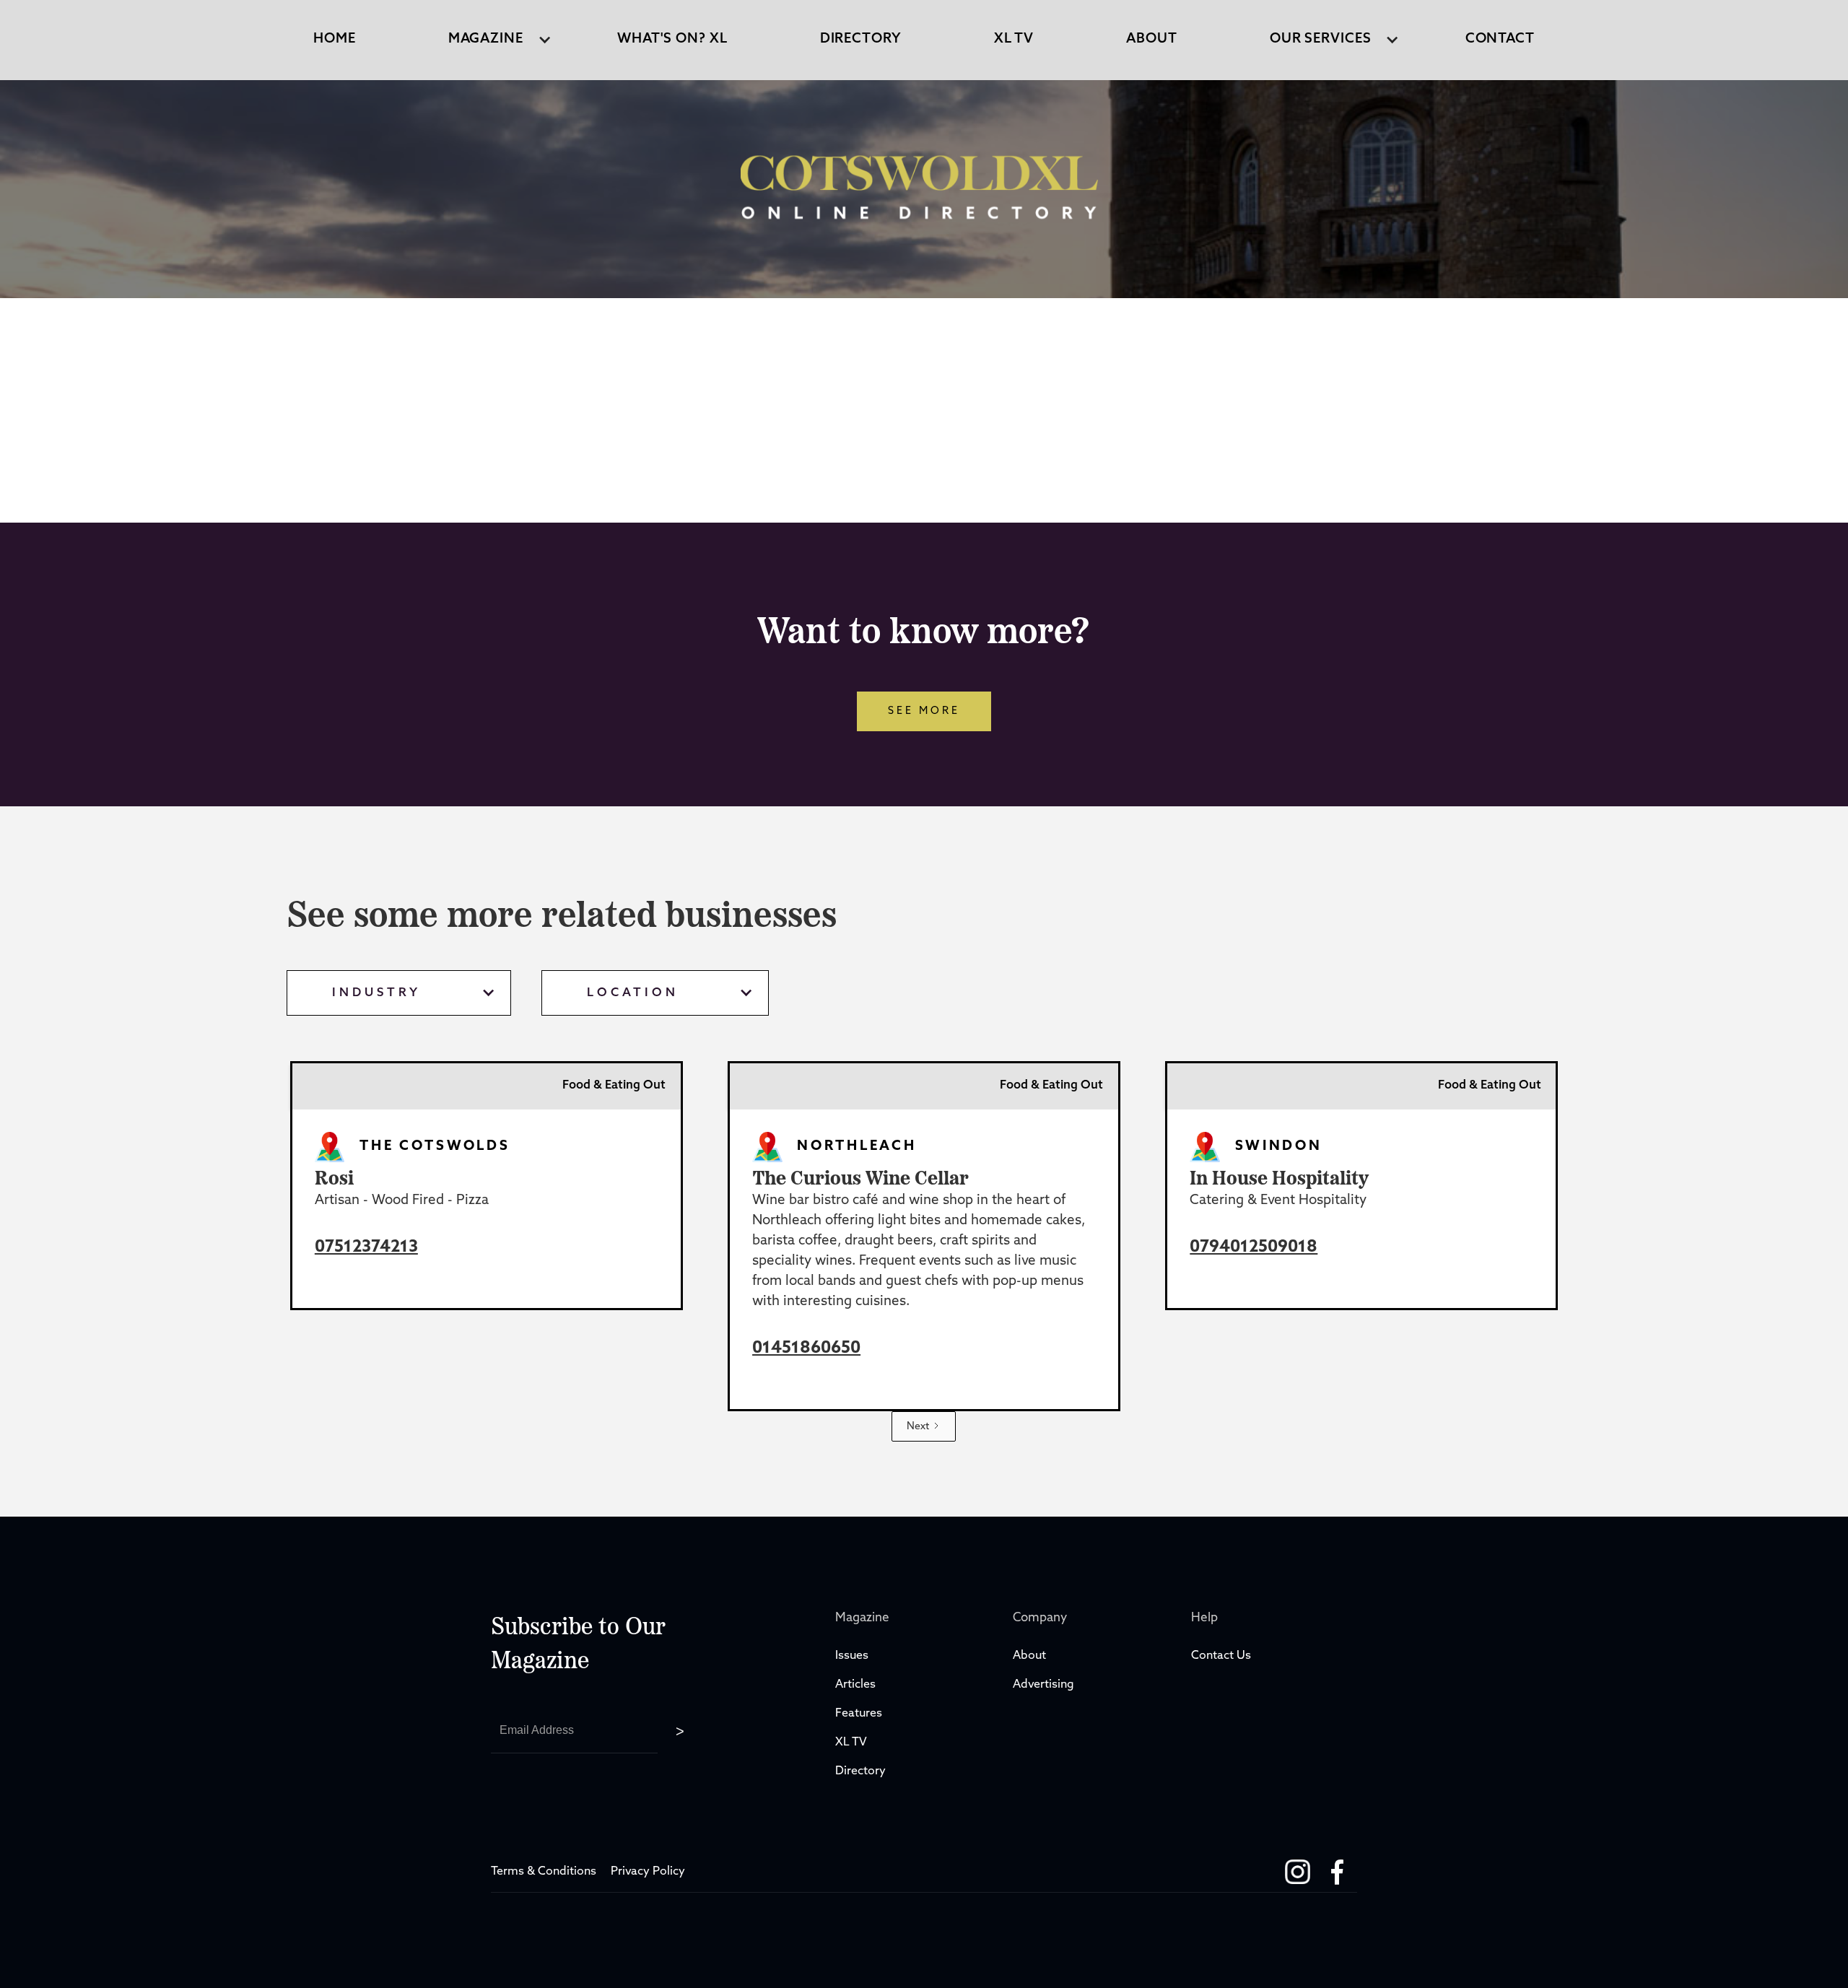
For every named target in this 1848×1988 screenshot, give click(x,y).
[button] (486, 40)
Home (335, 39)
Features (859, 1714)
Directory (862, 1771)
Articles (855, 1685)
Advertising (1043, 1685)
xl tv (1014, 39)
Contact (1500, 39)
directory (861, 39)
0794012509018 (1254, 1248)
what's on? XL (672, 39)
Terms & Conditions (544, 1872)
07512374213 (366, 1248)
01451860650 (806, 1349)
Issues (852, 1656)
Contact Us (1221, 1656)
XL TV (853, 1743)
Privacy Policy (648, 1872)
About (1152, 39)
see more (924, 711)
